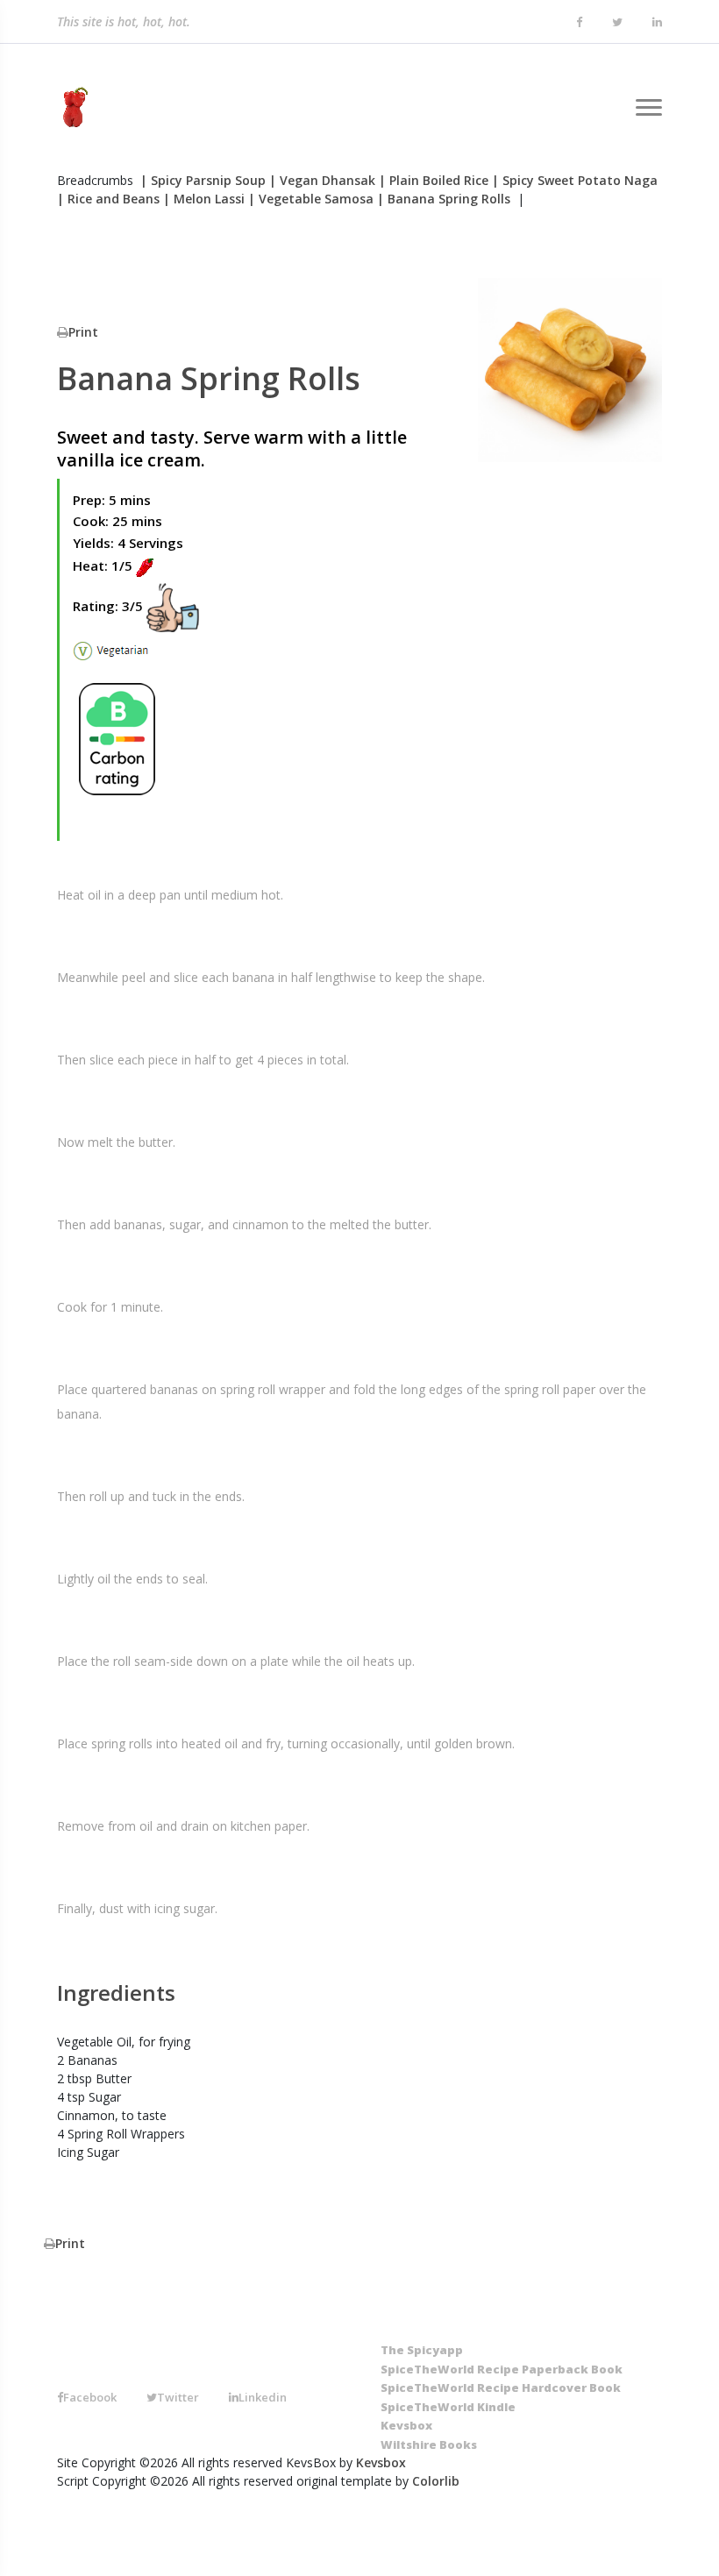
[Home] (72, 108)
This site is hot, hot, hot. (124, 21)
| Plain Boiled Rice (434, 180)
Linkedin (263, 2397)
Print (83, 332)
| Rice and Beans (108, 199)
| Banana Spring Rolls (444, 199)
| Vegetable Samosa (311, 199)
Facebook (90, 2397)
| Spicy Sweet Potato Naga (575, 180)
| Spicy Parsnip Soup (203, 180)
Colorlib (436, 2481)
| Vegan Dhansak (322, 180)
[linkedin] (657, 23)
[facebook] (579, 23)
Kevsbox (381, 2462)
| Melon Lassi (204, 199)
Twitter (178, 2397)
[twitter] (617, 23)
